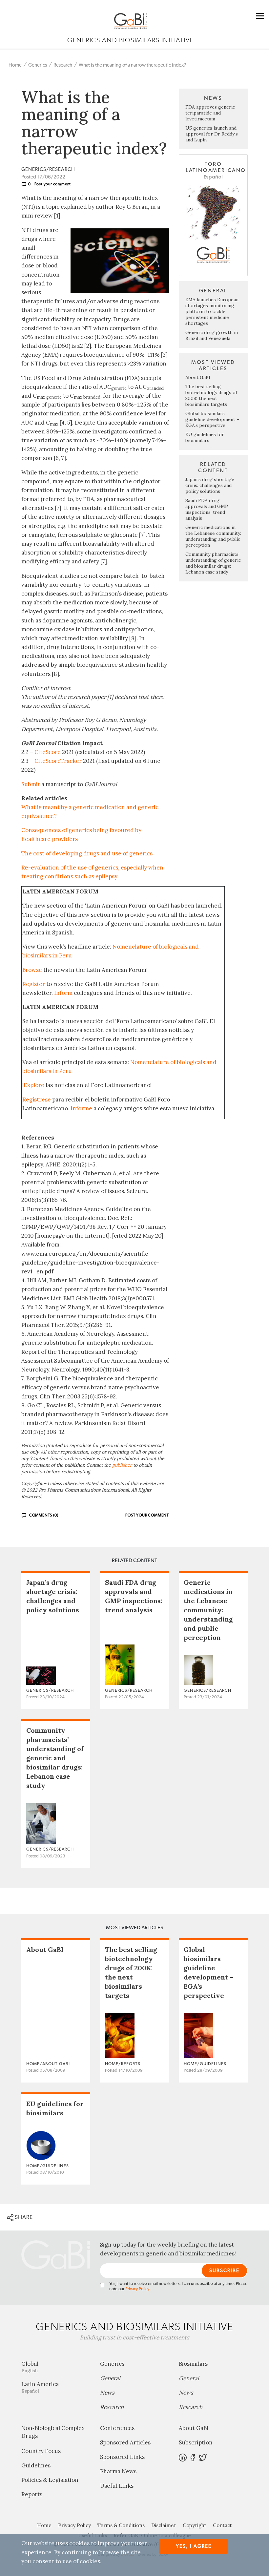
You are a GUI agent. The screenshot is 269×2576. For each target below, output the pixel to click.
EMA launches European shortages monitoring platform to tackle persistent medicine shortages (212, 311)
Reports (32, 2494)
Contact (222, 2525)
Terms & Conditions (121, 2525)
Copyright (195, 2525)
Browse (32, 970)
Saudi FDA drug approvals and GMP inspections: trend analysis (207, 509)
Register (34, 984)
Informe (81, 1108)
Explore (34, 1085)
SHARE (23, 2217)
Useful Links (117, 2486)
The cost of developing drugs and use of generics (87, 853)
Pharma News (118, 2471)
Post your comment (53, 184)
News (107, 2393)
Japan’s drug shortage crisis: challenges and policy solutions (210, 485)
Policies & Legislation (50, 2480)
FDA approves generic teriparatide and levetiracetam (210, 113)
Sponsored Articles (125, 2442)
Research (63, 65)
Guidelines (36, 2465)
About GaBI (198, 377)
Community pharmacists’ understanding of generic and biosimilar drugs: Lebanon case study (213, 563)
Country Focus (41, 2451)
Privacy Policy (137, 2289)
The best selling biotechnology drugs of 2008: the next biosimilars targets (211, 395)
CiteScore (48, 752)
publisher (122, 1465)
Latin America (40, 2387)
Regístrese (37, 1100)
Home (15, 65)
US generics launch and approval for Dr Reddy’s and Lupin (212, 134)
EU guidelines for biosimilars (205, 437)
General (110, 2378)
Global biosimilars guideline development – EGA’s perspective (212, 419)
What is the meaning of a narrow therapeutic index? (132, 65)
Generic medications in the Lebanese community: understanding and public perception (213, 536)
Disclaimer (164, 2525)
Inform (63, 993)
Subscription (196, 2442)
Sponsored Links (122, 2457)
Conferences (117, 2428)
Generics (38, 65)
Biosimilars (193, 2364)
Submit (31, 784)
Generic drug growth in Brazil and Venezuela (212, 335)
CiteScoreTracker (58, 761)
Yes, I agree (194, 2546)
